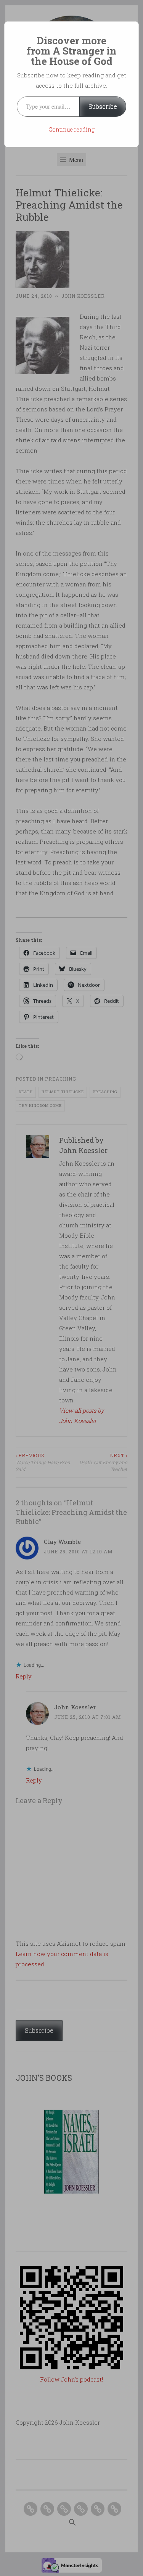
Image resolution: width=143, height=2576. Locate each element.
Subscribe (103, 106)
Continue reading (71, 129)
